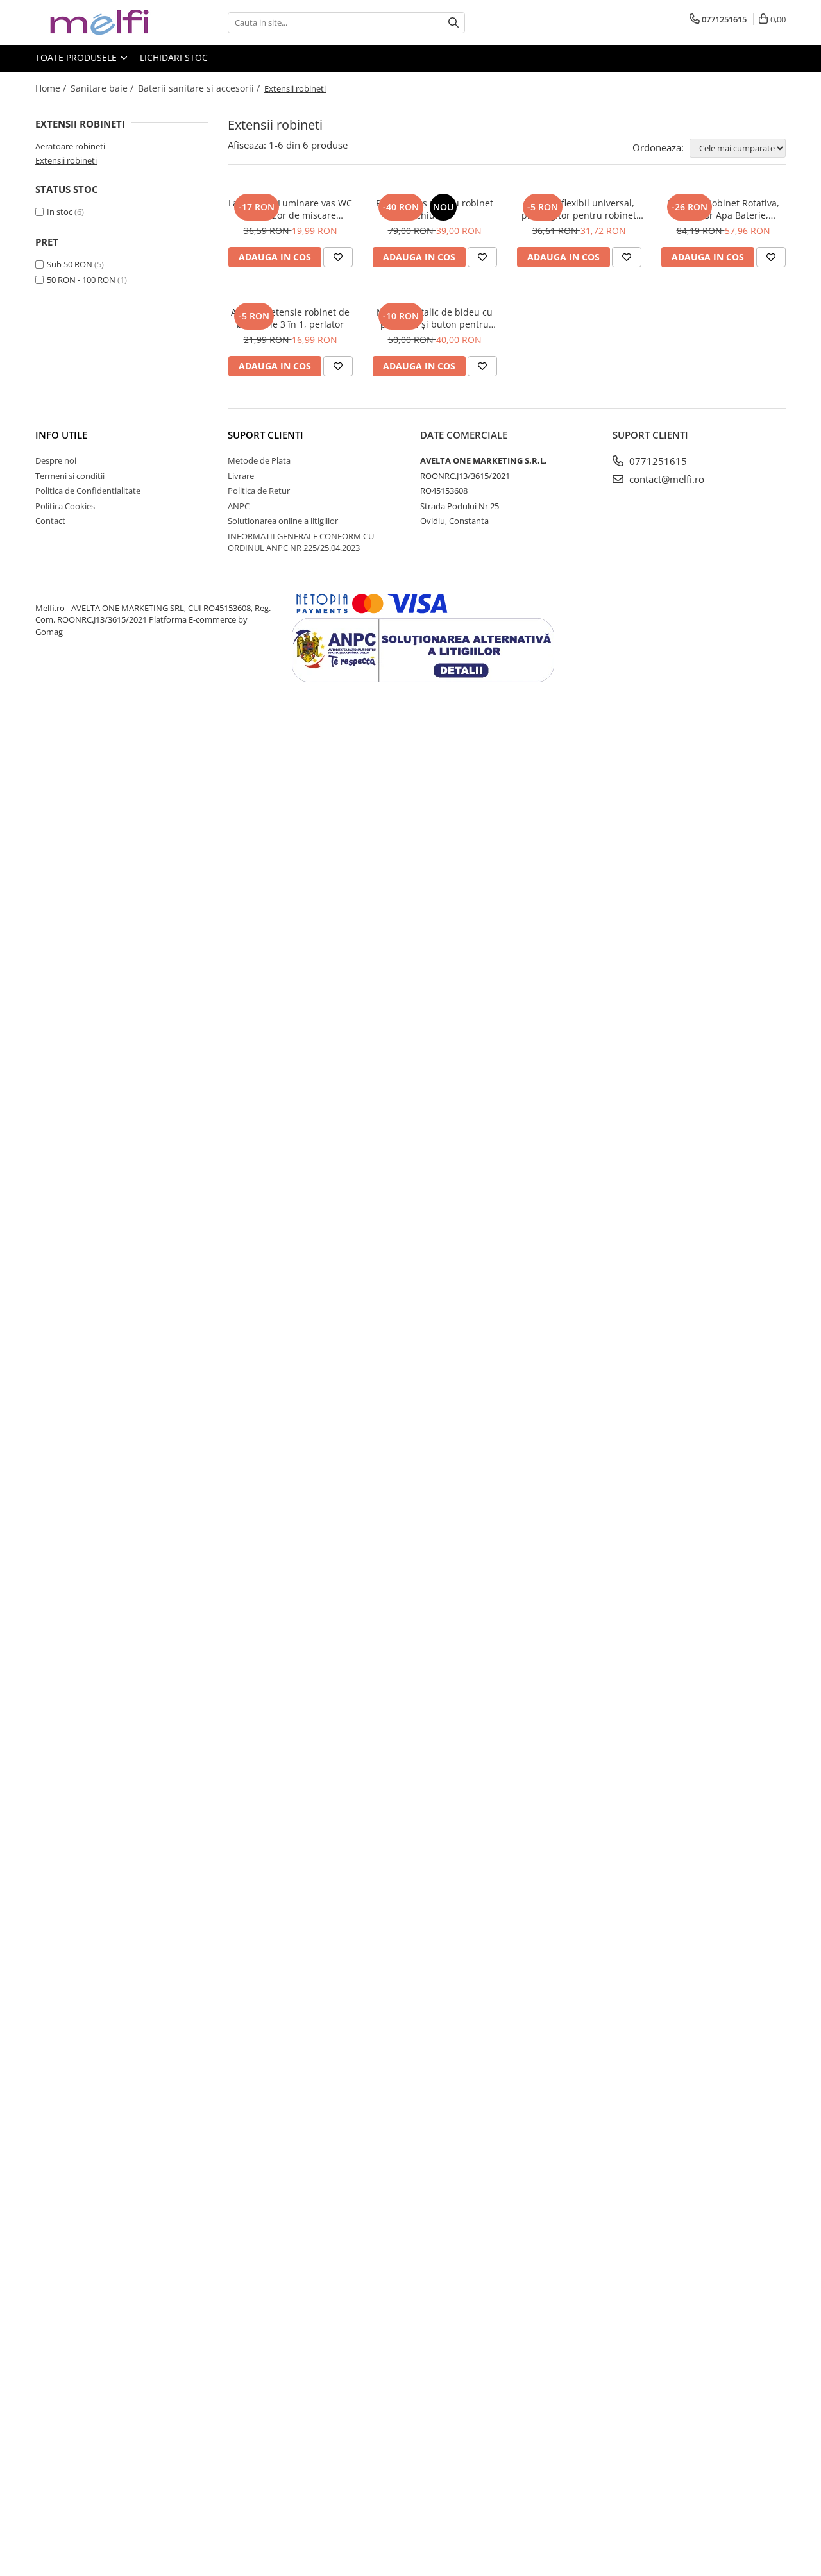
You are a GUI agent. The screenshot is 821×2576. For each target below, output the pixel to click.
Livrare (241, 476)
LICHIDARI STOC (174, 57)
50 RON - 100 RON (81, 280)
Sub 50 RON (70, 264)
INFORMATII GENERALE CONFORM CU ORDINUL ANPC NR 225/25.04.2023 (301, 542)
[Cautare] (453, 23)
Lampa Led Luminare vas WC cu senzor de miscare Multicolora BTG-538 (290, 209)
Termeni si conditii (70, 476)
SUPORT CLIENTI (266, 435)
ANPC (239, 506)
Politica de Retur (259, 491)
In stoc (60, 212)
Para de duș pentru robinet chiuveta (435, 209)
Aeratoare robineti (70, 146)
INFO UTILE (61, 435)
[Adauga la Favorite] (338, 257)
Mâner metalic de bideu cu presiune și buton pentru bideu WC (435, 318)
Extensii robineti (66, 160)
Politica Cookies (65, 506)
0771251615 (657, 461)
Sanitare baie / (103, 88)
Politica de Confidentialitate (88, 491)
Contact (50, 521)
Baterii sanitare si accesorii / (200, 88)
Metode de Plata (259, 460)
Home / (52, 88)
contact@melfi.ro (665, 479)
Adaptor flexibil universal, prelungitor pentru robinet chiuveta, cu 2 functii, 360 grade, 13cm (579, 209)
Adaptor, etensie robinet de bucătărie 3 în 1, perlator (290, 318)
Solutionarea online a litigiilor (283, 521)
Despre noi (56, 460)
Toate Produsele (77, 57)
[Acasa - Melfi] (99, 22)
